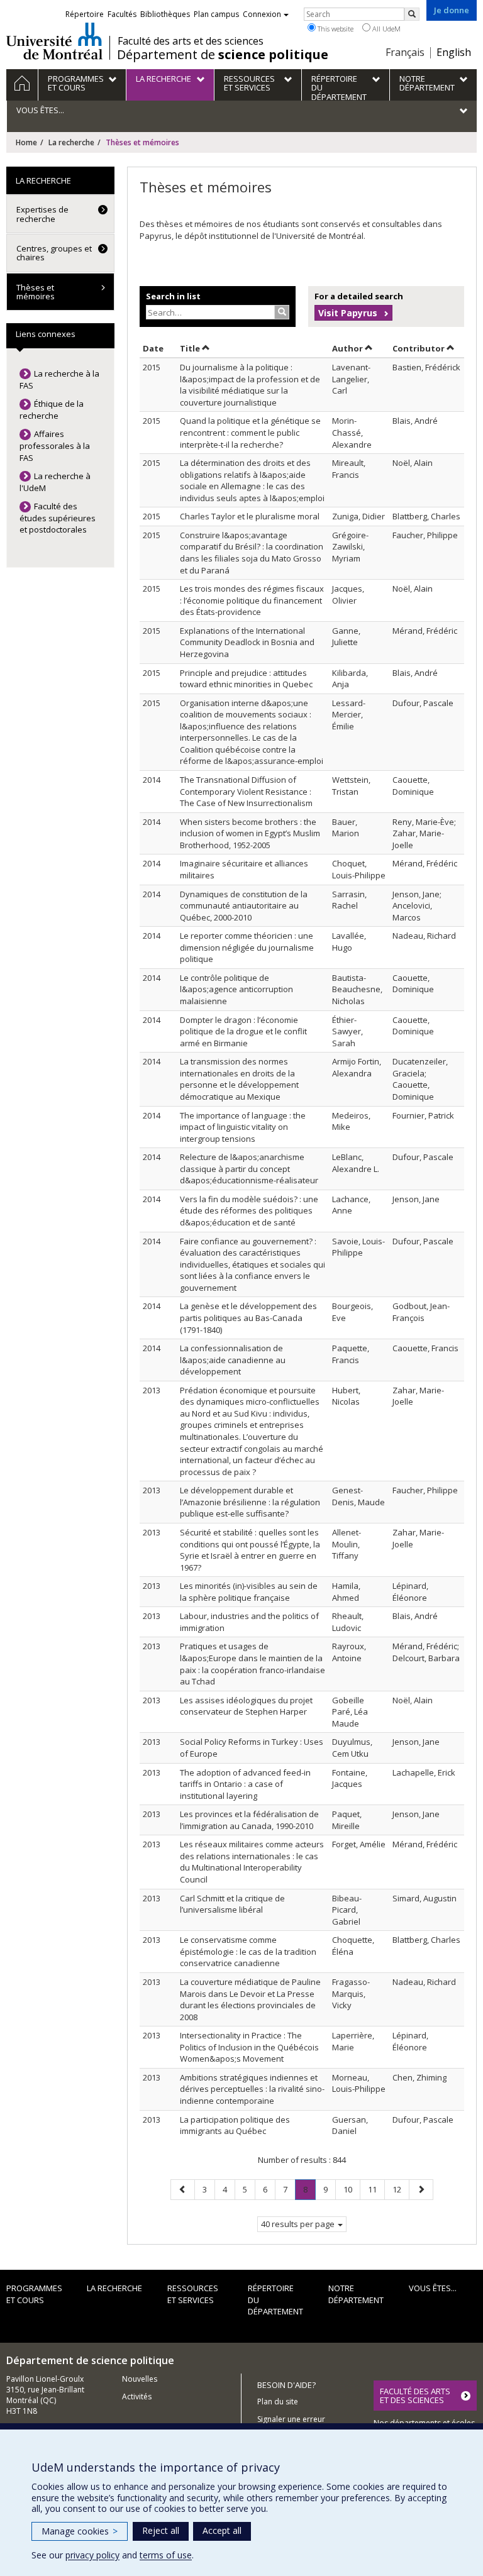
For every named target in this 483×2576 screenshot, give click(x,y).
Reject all (161, 2530)
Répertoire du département (275, 2300)
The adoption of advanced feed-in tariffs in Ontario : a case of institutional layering (245, 1784)
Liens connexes (46, 334)
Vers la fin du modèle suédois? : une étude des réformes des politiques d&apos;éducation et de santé (249, 1211)
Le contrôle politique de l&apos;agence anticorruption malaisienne (236, 989)
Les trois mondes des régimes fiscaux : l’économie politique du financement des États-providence (252, 600)
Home (26, 142)
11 (376, 2189)
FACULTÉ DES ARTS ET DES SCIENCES (415, 2396)
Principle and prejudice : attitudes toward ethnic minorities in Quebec (246, 679)
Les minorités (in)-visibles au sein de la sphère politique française (249, 1592)
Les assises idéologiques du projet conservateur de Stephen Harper (246, 1706)
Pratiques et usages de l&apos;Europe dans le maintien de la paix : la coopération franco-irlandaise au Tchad (253, 1664)
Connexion (262, 14)
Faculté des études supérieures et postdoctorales (58, 518)
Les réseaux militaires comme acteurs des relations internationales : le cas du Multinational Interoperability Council (252, 1862)
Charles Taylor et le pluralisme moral (250, 516)
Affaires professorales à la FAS (55, 445)
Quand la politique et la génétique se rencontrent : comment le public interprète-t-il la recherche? (250, 432)
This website (335, 29)
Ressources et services (193, 2294)
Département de (223, 55)
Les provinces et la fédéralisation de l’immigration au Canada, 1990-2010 (249, 1820)
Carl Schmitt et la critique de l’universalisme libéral (232, 1904)
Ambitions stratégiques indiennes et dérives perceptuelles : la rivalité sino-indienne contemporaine (252, 2089)
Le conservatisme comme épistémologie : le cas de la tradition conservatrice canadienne (248, 1951)
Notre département (356, 2294)
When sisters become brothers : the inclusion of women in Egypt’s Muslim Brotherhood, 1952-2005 (250, 833)
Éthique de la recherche (52, 410)
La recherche (71, 142)
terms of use (166, 2555)
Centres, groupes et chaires (54, 253)
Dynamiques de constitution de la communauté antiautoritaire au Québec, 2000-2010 (244, 906)
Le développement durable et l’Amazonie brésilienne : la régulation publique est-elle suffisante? (250, 1502)
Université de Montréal (54, 41)
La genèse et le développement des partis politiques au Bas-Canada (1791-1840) (248, 1318)
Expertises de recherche (42, 214)
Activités (137, 2396)
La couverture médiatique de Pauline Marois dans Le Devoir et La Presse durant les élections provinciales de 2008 (250, 1999)
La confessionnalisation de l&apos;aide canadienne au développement (233, 1360)
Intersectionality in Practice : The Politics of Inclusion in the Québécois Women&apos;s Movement (249, 2047)
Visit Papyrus (348, 313)
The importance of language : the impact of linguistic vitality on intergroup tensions (243, 1127)
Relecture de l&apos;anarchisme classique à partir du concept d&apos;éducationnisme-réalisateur (249, 1169)
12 (401, 2189)
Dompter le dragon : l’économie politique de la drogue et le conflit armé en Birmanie (243, 1031)
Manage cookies (80, 2531)
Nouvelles (140, 2379)
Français (405, 52)
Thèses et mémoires (36, 292)
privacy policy (92, 2555)
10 (352, 2189)
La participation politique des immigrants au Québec (235, 2125)
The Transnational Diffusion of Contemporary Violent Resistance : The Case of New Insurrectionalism (246, 791)
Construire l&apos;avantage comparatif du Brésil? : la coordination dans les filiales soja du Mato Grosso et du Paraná (252, 553)
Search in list (173, 296)
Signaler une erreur (291, 2419)
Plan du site (278, 2402)
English (454, 52)
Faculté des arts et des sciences (191, 41)
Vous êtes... (433, 2288)
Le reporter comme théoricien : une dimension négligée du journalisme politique (247, 947)
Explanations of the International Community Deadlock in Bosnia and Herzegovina (247, 642)
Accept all (222, 2530)
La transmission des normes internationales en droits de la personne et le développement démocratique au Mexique (239, 1079)
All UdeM (386, 29)
